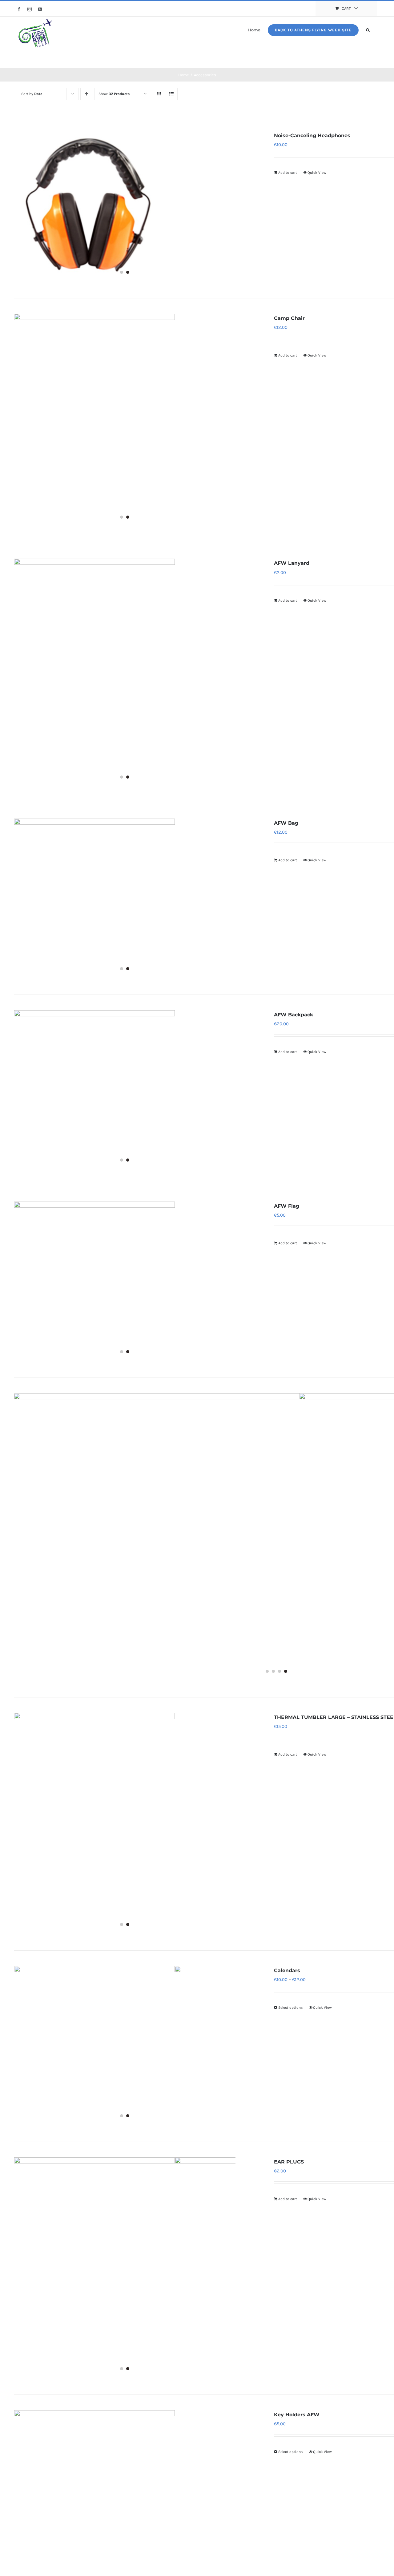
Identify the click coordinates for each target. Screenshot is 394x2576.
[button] (368, 30)
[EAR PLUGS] (125, 2268)
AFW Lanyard (292, 563)
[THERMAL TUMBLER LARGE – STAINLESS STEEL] (125, 1824)
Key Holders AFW (297, 2415)
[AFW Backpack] (125, 1091)
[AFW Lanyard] (125, 673)
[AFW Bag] (125, 899)
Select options (290, 2008)
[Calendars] (125, 2046)
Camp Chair (289, 318)
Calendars (287, 1970)
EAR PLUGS (289, 2162)
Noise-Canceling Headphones (312, 136)
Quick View (317, 173)
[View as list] (171, 94)
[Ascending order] (86, 94)
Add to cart (288, 173)
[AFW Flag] (125, 1282)
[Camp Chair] (125, 421)
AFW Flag (287, 1206)
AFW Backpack (293, 1015)
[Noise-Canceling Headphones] (125, 207)
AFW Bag (286, 823)
